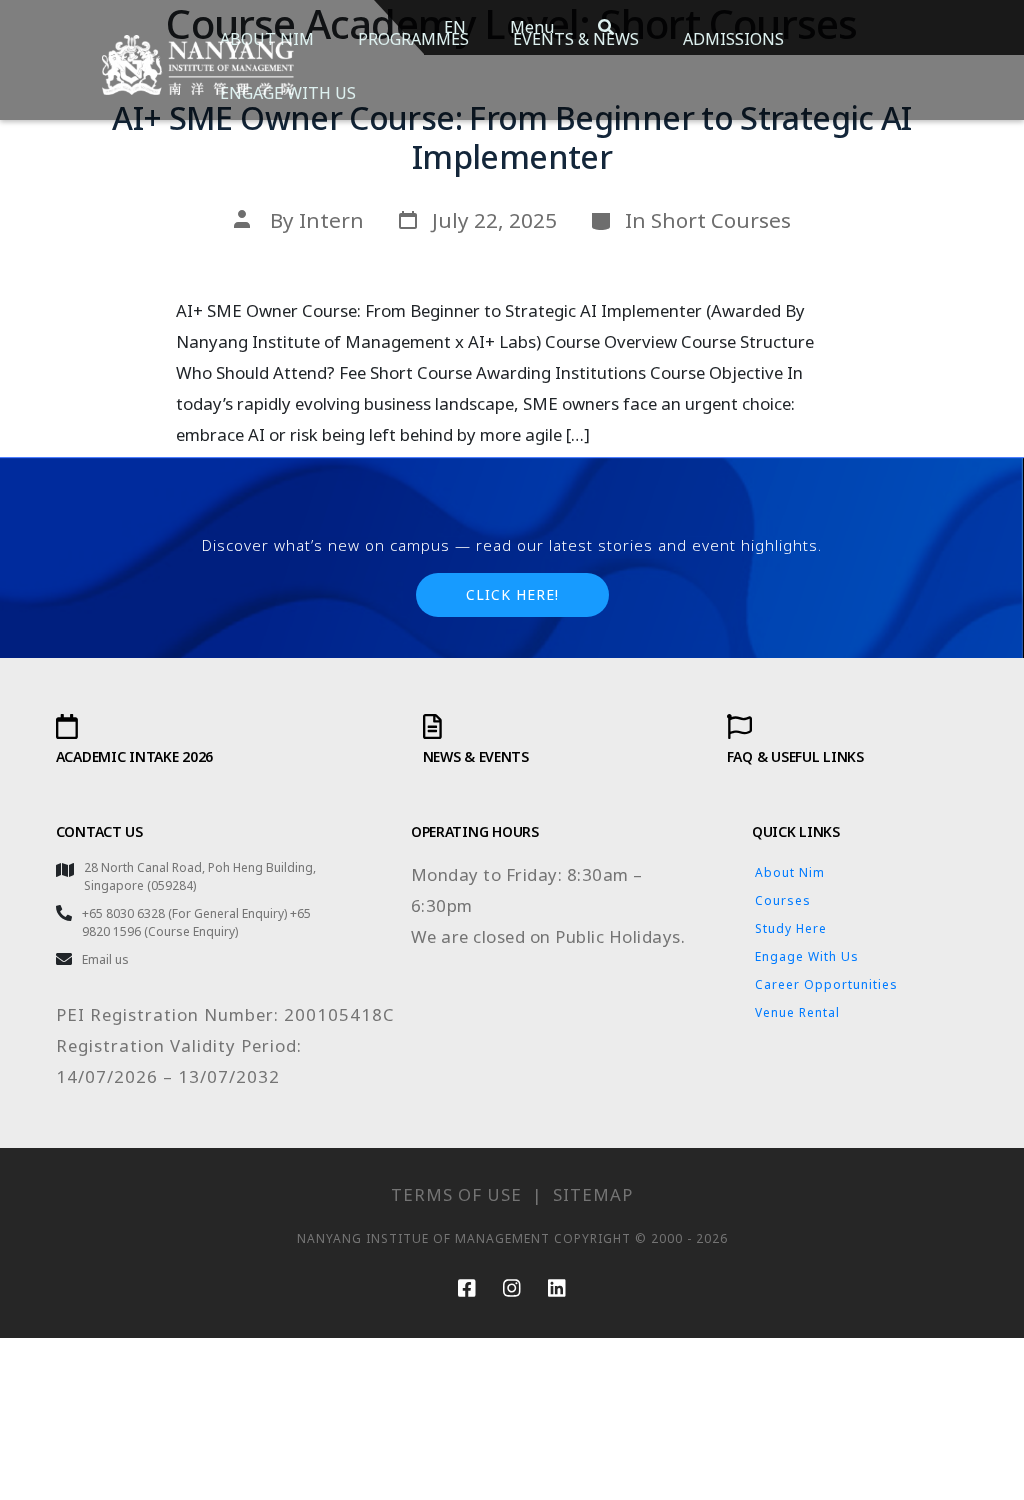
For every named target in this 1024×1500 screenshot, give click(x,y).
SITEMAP (593, 1194)
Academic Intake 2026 (134, 756)
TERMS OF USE (456, 1194)
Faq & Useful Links (795, 756)
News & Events (476, 756)
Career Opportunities (826, 984)
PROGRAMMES (413, 39)
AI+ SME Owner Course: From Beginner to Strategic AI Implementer (511, 136)
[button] (512, 595)
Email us (105, 959)
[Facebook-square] (467, 1288)
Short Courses (721, 220)
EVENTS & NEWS (576, 39)
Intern (331, 220)
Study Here (791, 928)
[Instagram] (512, 1288)
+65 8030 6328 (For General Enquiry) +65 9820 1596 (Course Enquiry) (196, 922)
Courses (783, 900)
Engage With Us (807, 956)
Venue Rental (797, 1012)
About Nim (790, 872)
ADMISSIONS (733, 39)
